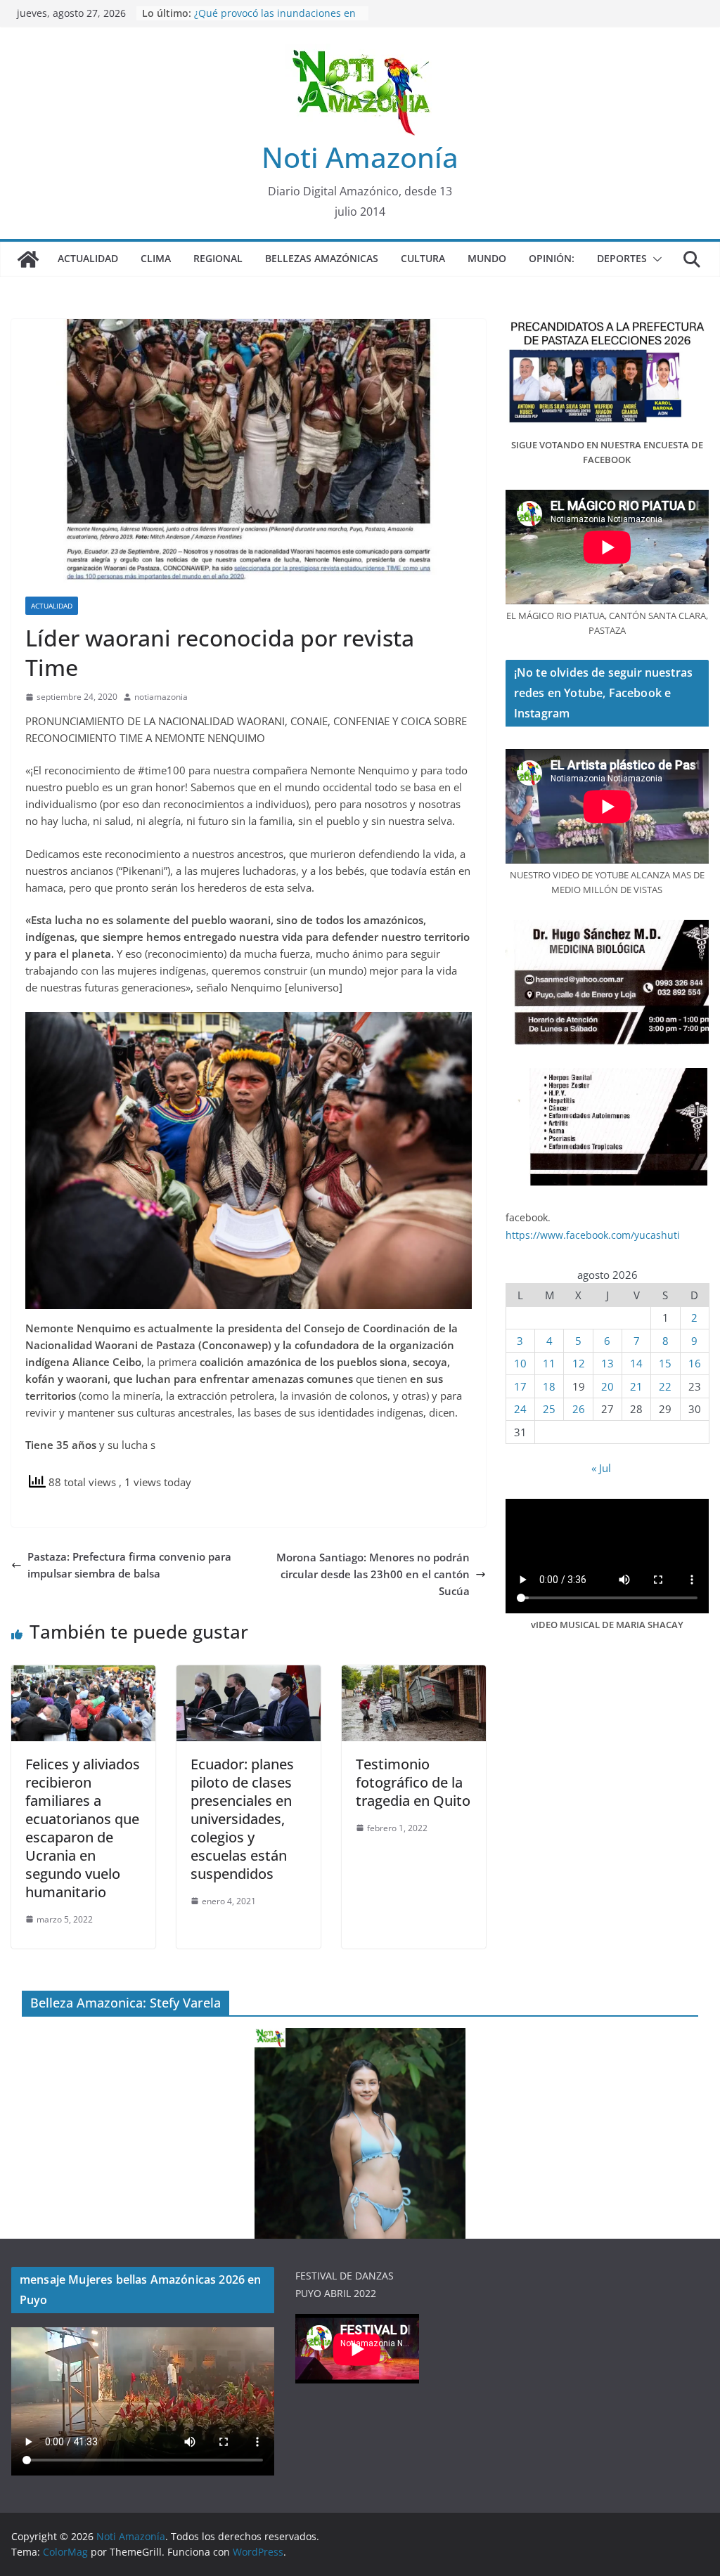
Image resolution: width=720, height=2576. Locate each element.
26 (579, 1409)
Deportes (622, 258)
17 (520, 1386)
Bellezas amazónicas (322, 258)
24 (520, 1409)
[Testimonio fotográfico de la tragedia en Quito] (414, 1674)
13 (607, 1363)
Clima (156, 258)
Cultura (423, 258)
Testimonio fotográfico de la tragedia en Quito (413, 1782)
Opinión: (552, 258)
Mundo (487, 258)
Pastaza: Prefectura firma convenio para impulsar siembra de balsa (129, 1565)
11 (549, 1363)
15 (665, 1363)
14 (636, 1363)
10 (520, 1363)
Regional (218, 258)
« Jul (601, 1468)
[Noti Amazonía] (28, 259)
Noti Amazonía (360, 157)
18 (549, 1386)
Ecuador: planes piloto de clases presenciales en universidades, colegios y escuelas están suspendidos (242, 1819)
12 (579, 1363)
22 (665, 1386)
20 (607, 1386)
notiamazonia (161, 697)
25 (549, 1409)
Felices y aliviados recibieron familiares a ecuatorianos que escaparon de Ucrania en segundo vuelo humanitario (83, 1828)
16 (695, 1363)
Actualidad (88, 258)
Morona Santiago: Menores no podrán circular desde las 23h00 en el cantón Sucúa (373, 1574)
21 (636, 1386)
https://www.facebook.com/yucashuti (593, 1235)
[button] (655, 259)
